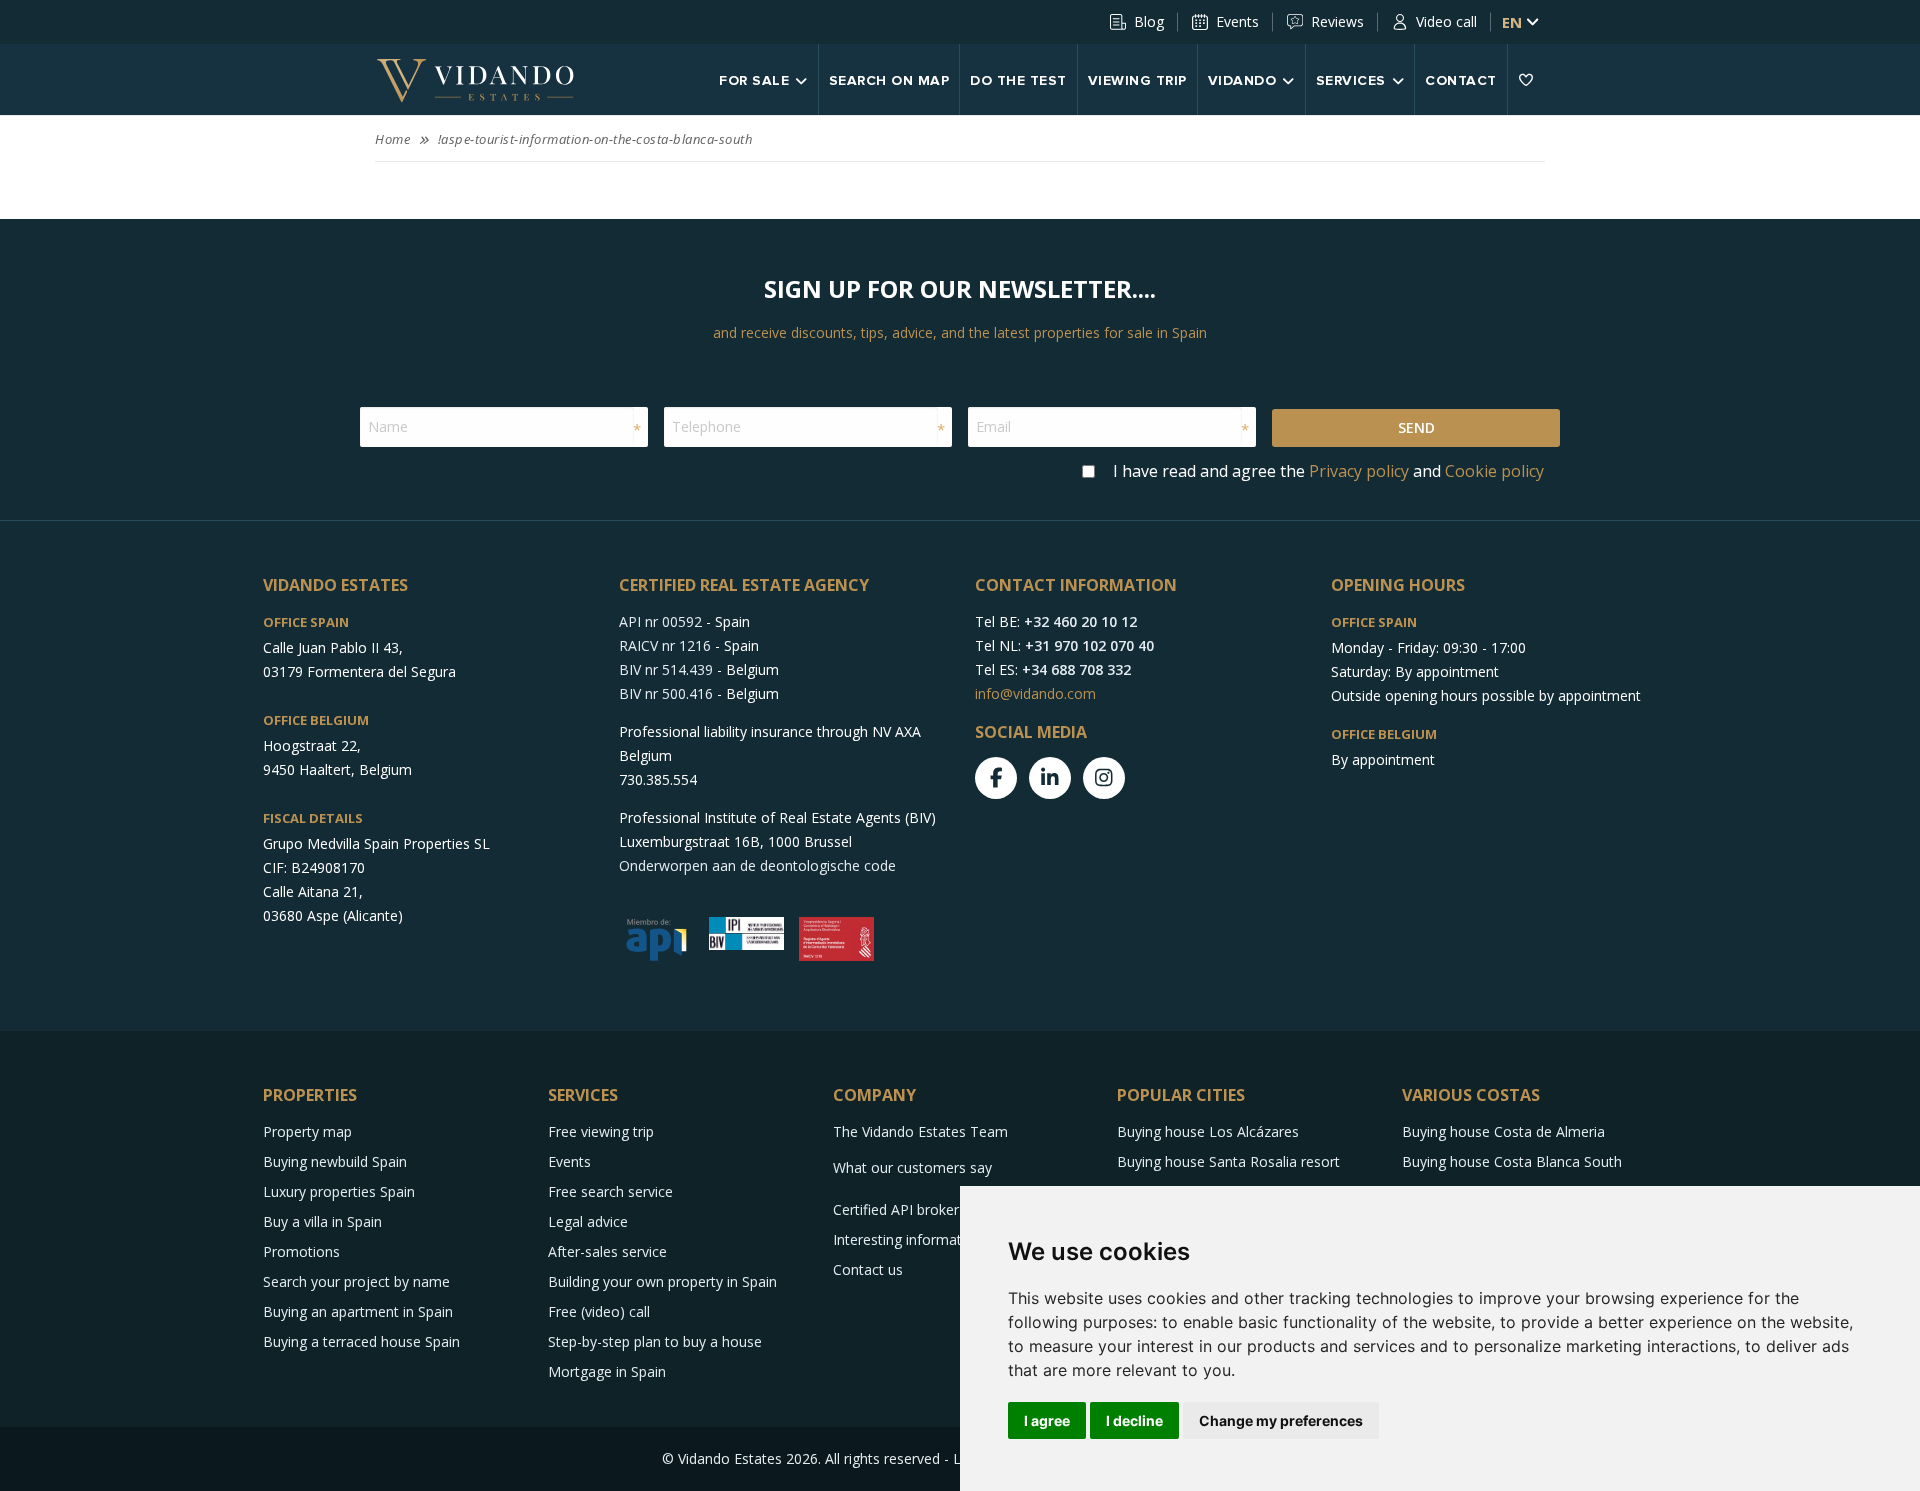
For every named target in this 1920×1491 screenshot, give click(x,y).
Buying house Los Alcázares (1208, 1131)
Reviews (1337, 21)
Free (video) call (599, 1311)
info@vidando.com (1035, 693)
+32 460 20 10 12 (1080, 621)
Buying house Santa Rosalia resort (1228, 1161)
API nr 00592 (660, 621)
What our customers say (912, 1167)
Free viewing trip (601, 1131)
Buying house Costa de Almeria (1503, 1131)
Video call (1446, 21)
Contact (1461, 81)
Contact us (868, 1269)
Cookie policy (1494, 471)
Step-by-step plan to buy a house (655, 1341)
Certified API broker (896, 1209)
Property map (307, 1131)
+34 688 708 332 (1076, 669)
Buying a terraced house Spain (361, 1341)
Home (392, 139)
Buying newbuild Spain (335, 1161)
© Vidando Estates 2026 (740, 1458)
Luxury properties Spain (339, 1191)
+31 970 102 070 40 (1089, 645)
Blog (1149, 21)
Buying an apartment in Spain (358, 1311)
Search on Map (889, 81)
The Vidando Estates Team (920, 1131)
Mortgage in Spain (607, 1371)
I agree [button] (1047, 1420)
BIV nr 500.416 (666, 693)
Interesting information (907, 1239)
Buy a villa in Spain (322, 1221)
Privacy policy (1359, 471)
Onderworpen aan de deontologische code (757, 865)
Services (1351, 81)
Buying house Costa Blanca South (1512, 1161)
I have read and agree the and (1328, 471)
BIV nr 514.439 (666, 669)
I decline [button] (1134, 1420)
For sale (754, 81)
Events (1237, 21)
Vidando (1242, 81)
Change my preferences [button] (1281, 1420)
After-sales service (607, 1251)
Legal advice (588, 1221)
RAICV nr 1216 (665, 645)
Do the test (1018, 81)
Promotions (301, 1251)
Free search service (610, 1191)
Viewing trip (1137, 81)
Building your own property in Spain (662, 1281)
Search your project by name (356, 1281)
